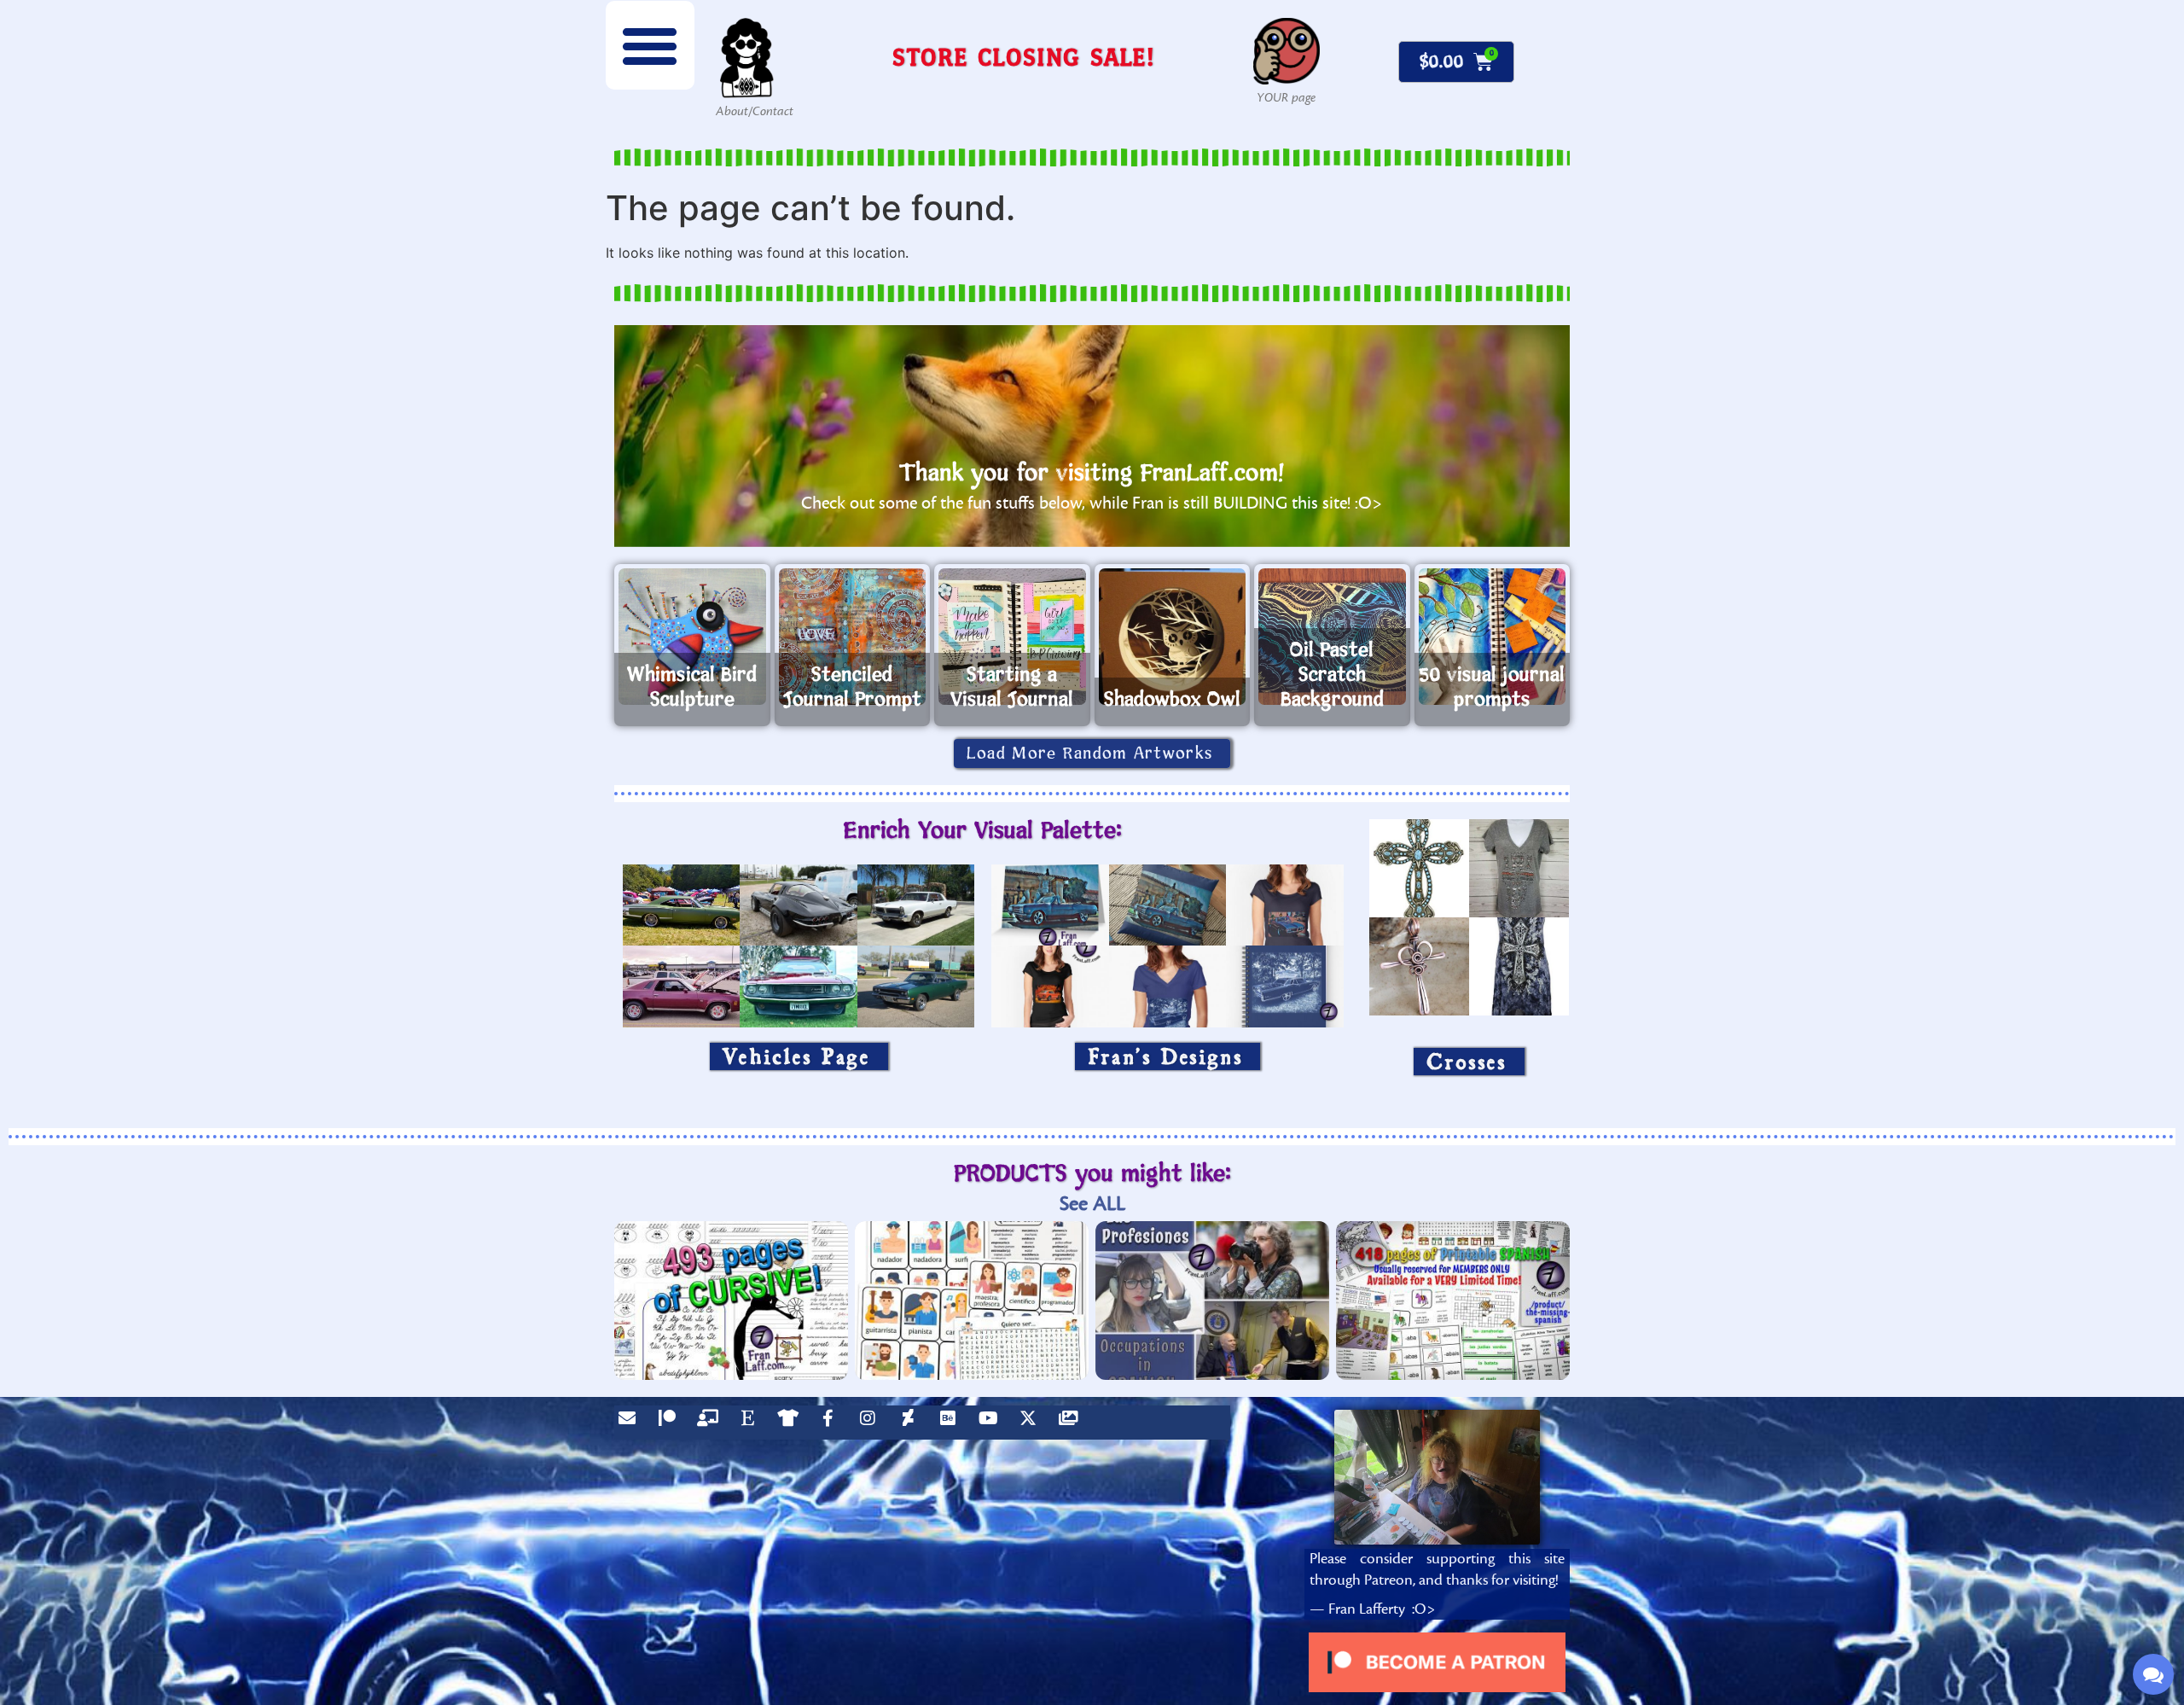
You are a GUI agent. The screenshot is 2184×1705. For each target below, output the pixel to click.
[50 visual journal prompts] (1493, 637)
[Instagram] (872, 1423)
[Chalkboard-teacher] (712, 1423)
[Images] (1072, 1423)
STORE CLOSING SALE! (1024, 57)
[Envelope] (631, 1423)
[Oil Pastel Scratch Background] (1332, 637)
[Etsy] (752, 1423)
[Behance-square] (952, 1423)
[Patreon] (671, 1423)
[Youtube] (992, 1423)
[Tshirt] (792, 1423)
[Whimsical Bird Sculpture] (692, 637)
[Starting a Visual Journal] (1012, 637)
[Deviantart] (912, 1423)
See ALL (1092, 1204)
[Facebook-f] (832, 1423)
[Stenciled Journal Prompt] (853, 637)
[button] (650, 45)
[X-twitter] (1032, 1423)
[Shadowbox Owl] (1173, 637)
